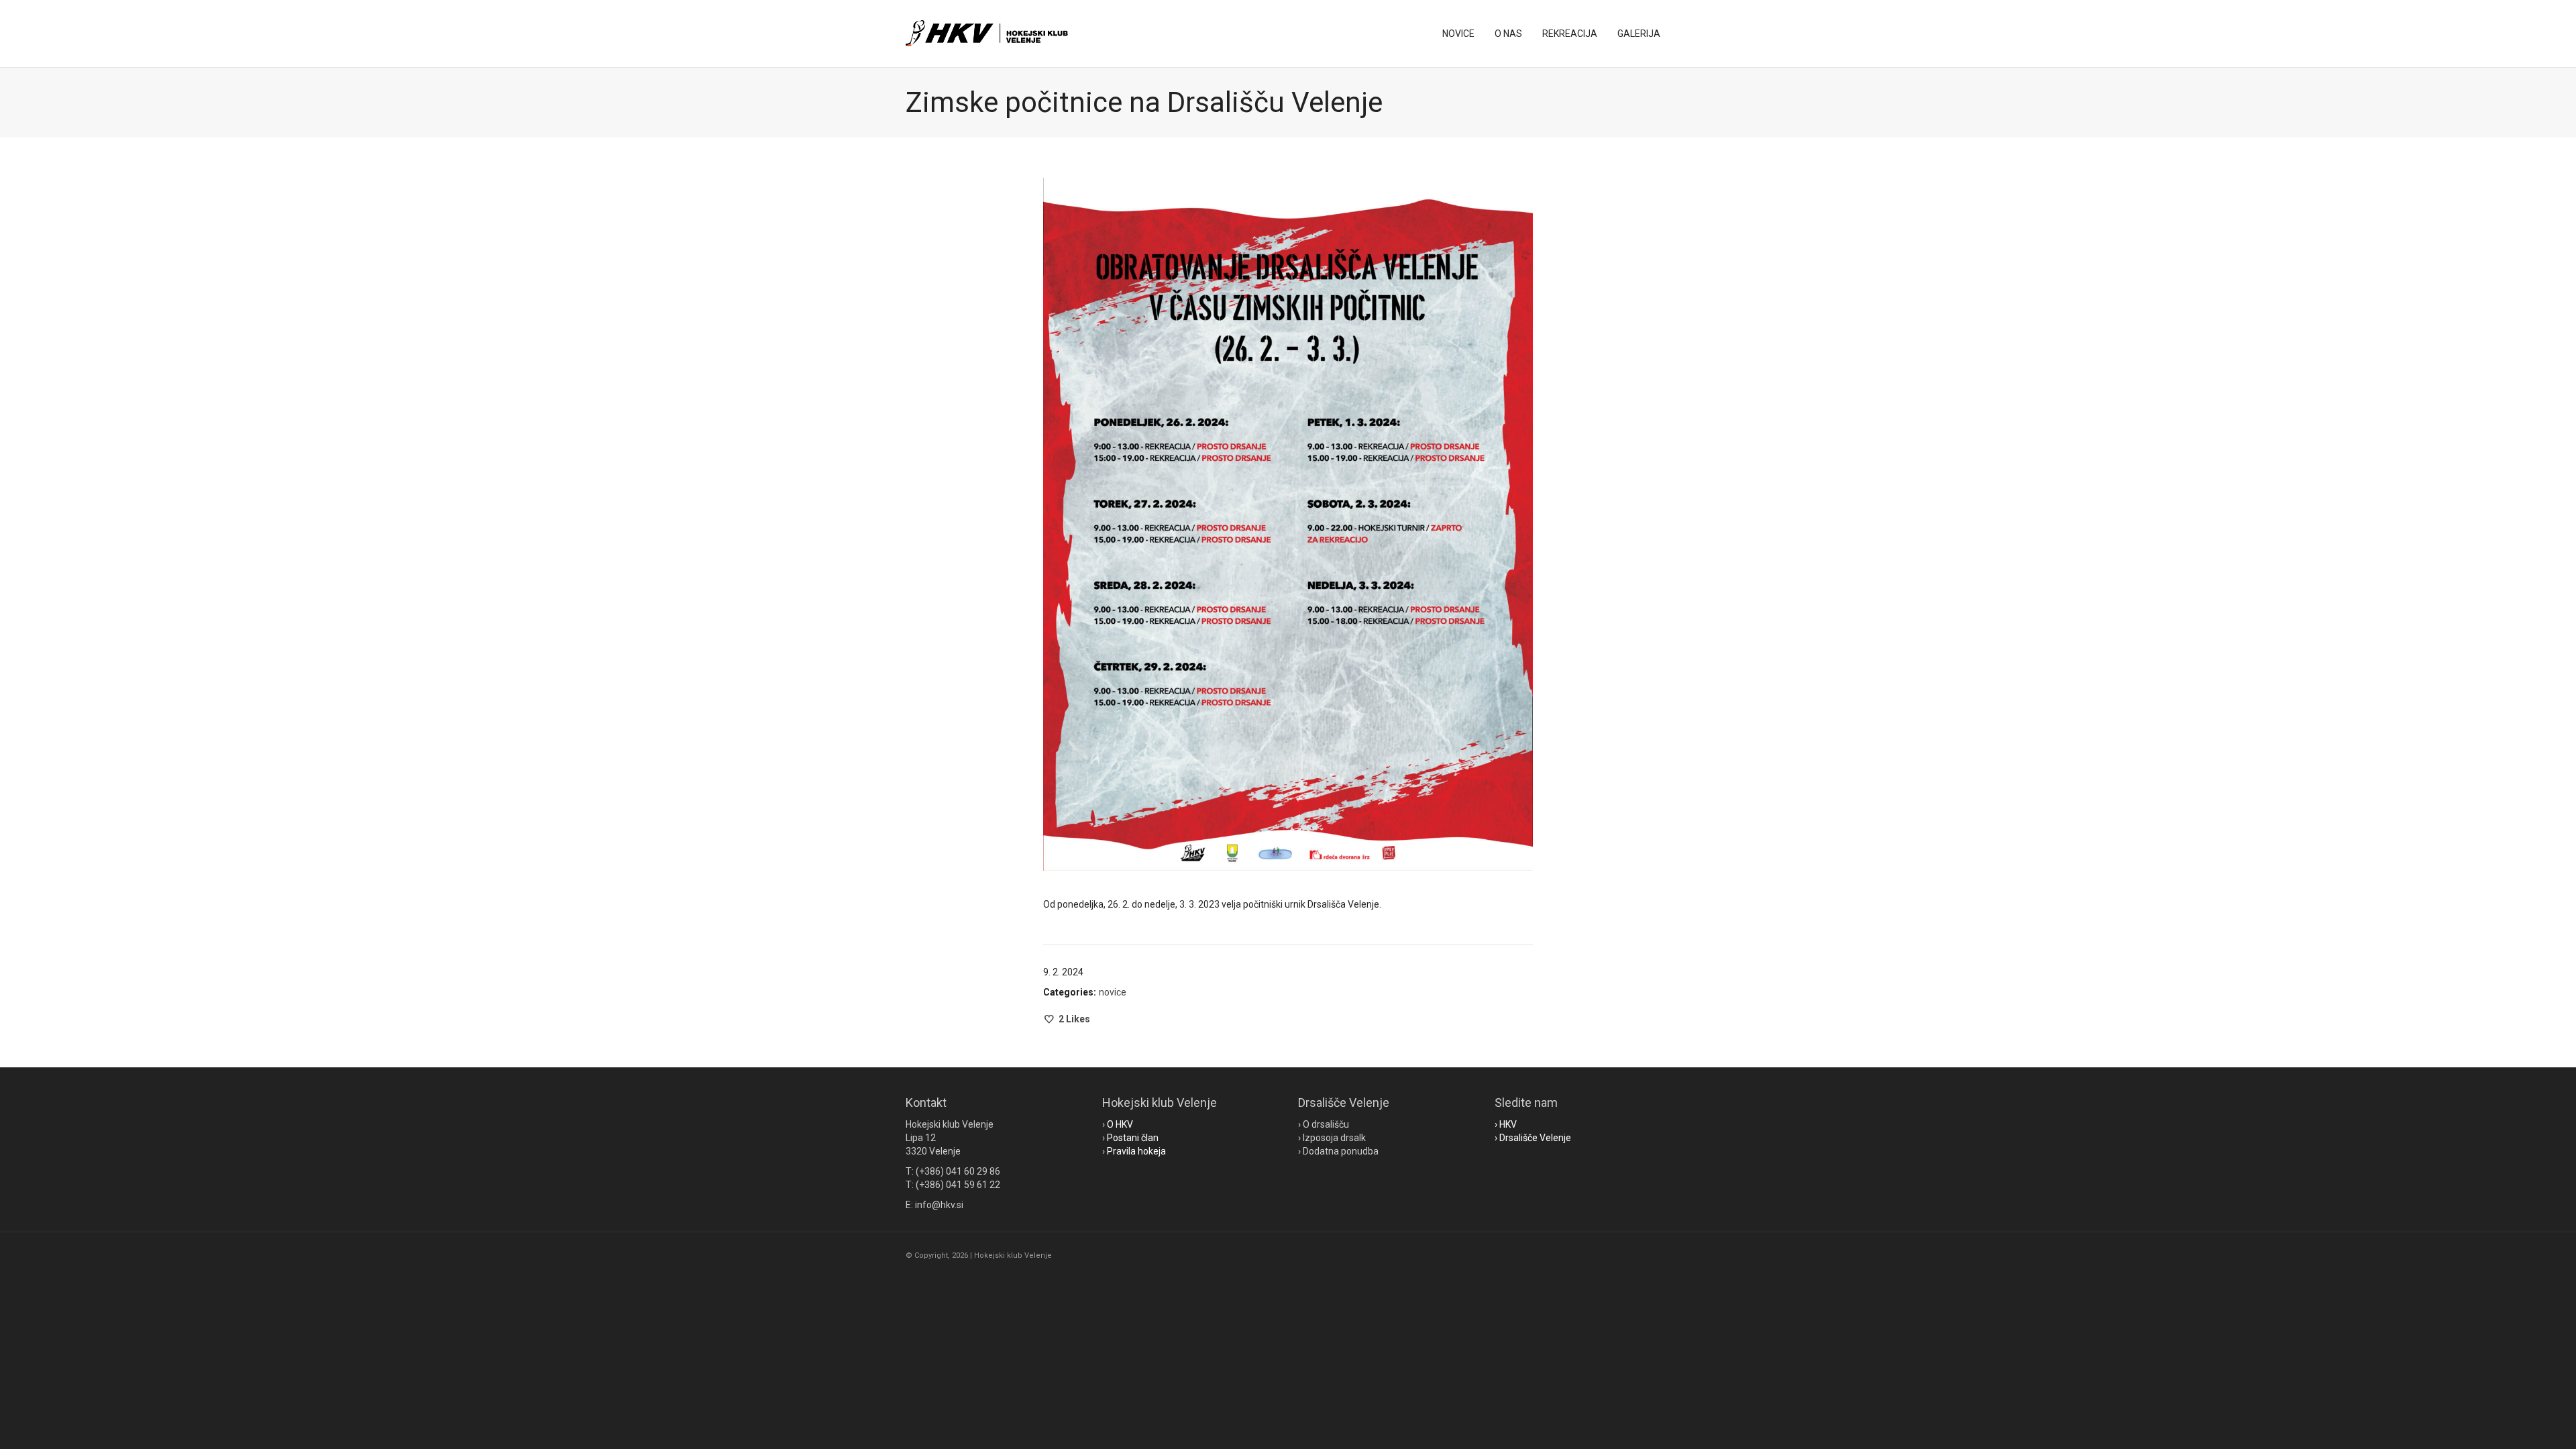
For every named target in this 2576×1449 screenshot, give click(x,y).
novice (1113, 992)
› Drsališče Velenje (1533, 1138)
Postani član (1133, 1138)
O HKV (1120, 1124)
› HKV (1506, 1124)
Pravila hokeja (1136, 1151)
